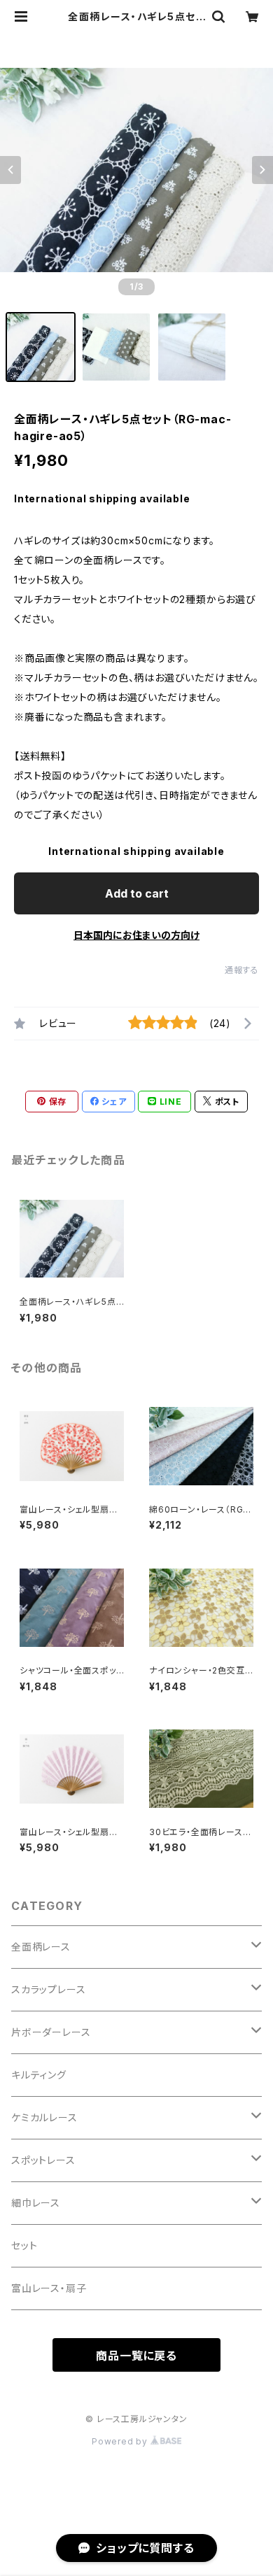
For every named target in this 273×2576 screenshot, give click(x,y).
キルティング (39, 2075)
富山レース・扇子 (49, 2288)
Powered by (121, 2441)
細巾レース (36, 2203)
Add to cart (137, 893)
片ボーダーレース (51, 2032)
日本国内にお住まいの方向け (136, 935)
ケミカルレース (44, 2117)
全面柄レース (41, 1947)
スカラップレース (48, 1989)
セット (24, 2245)
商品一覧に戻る (136, 2356)
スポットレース (43, 2160)
